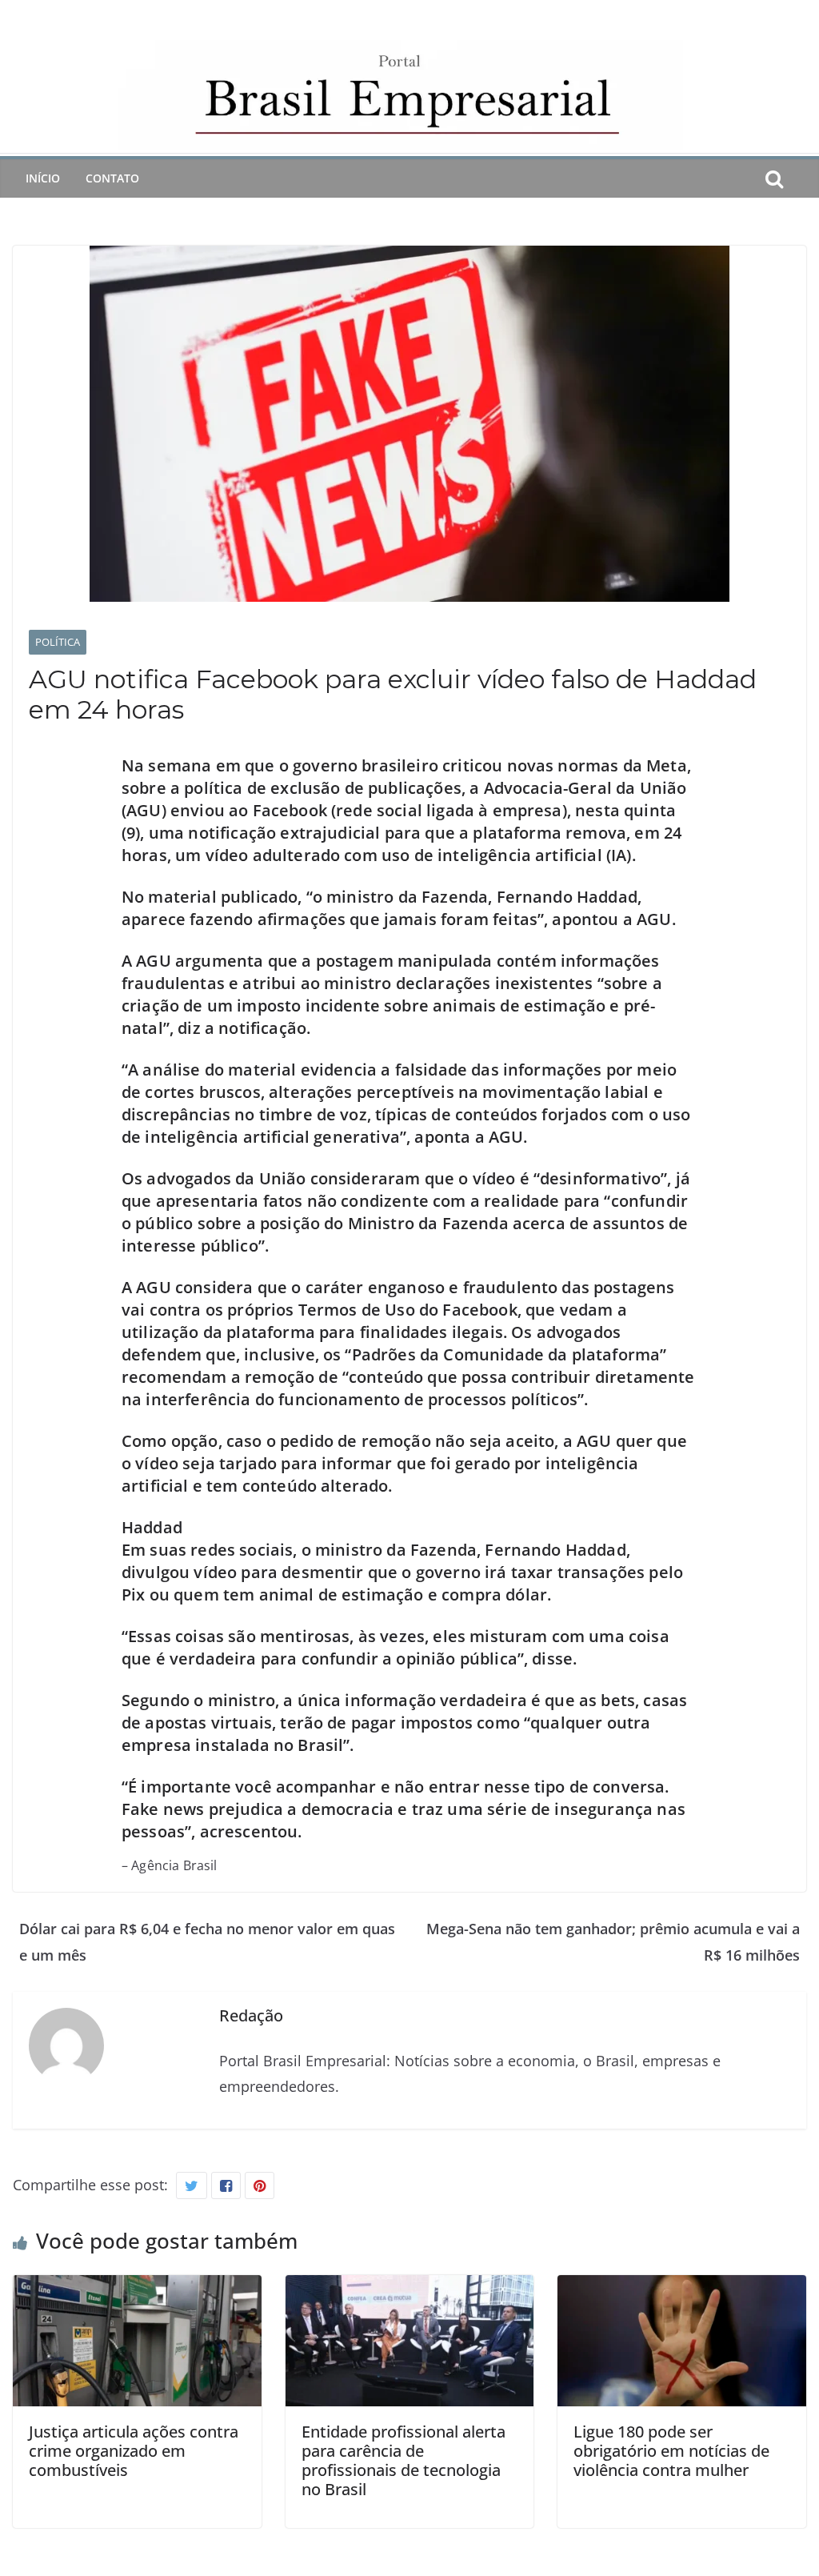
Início (43, 178)
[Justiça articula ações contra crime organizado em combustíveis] (137, 2288)
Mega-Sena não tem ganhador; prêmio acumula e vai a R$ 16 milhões (613, 1941)
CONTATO (112, 178)
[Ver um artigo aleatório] (800, 178)
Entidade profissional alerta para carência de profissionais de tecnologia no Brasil (404, 2460)
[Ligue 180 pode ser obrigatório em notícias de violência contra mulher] (682, 2288)
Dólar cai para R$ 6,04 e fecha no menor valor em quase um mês (207, 1941)
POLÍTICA (58, 642)
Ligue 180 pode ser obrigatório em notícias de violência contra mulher (671, 2451)
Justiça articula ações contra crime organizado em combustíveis (134, 2451)
